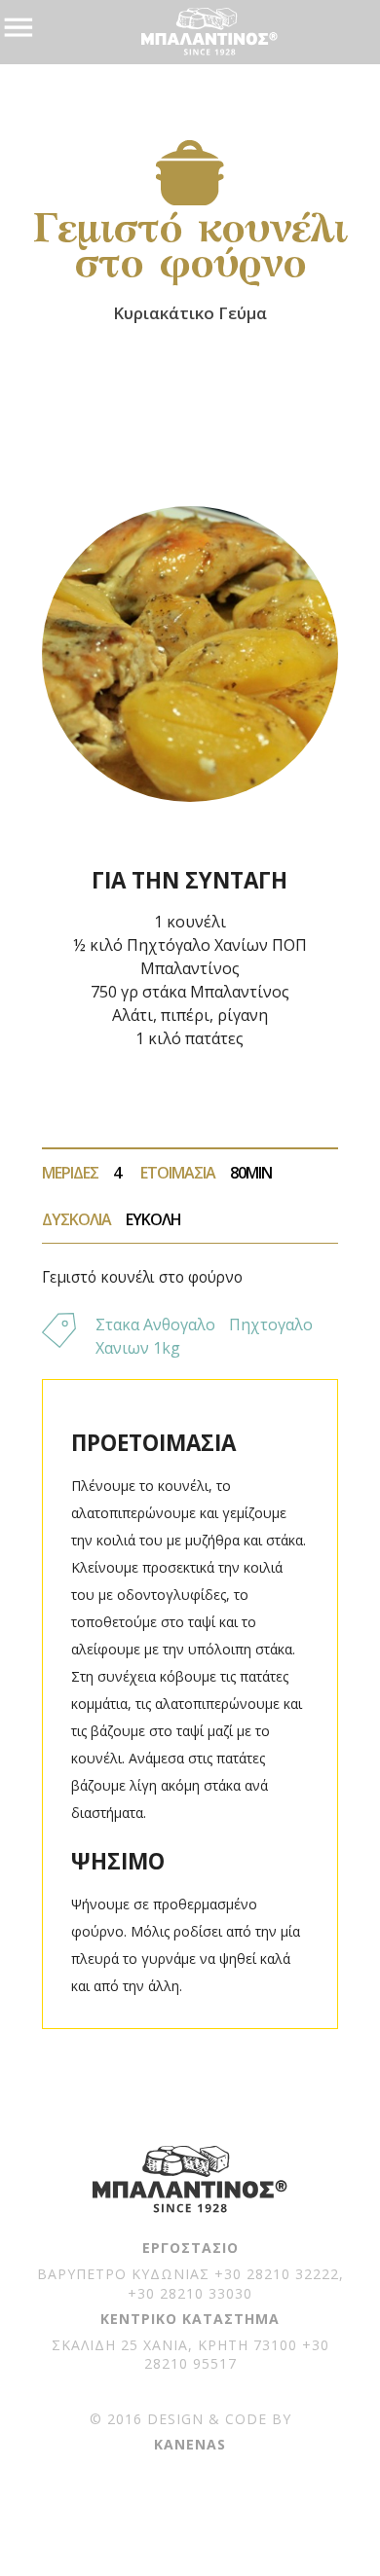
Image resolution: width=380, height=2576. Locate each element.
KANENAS (190, 2444)
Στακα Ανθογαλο (155, 1324)
